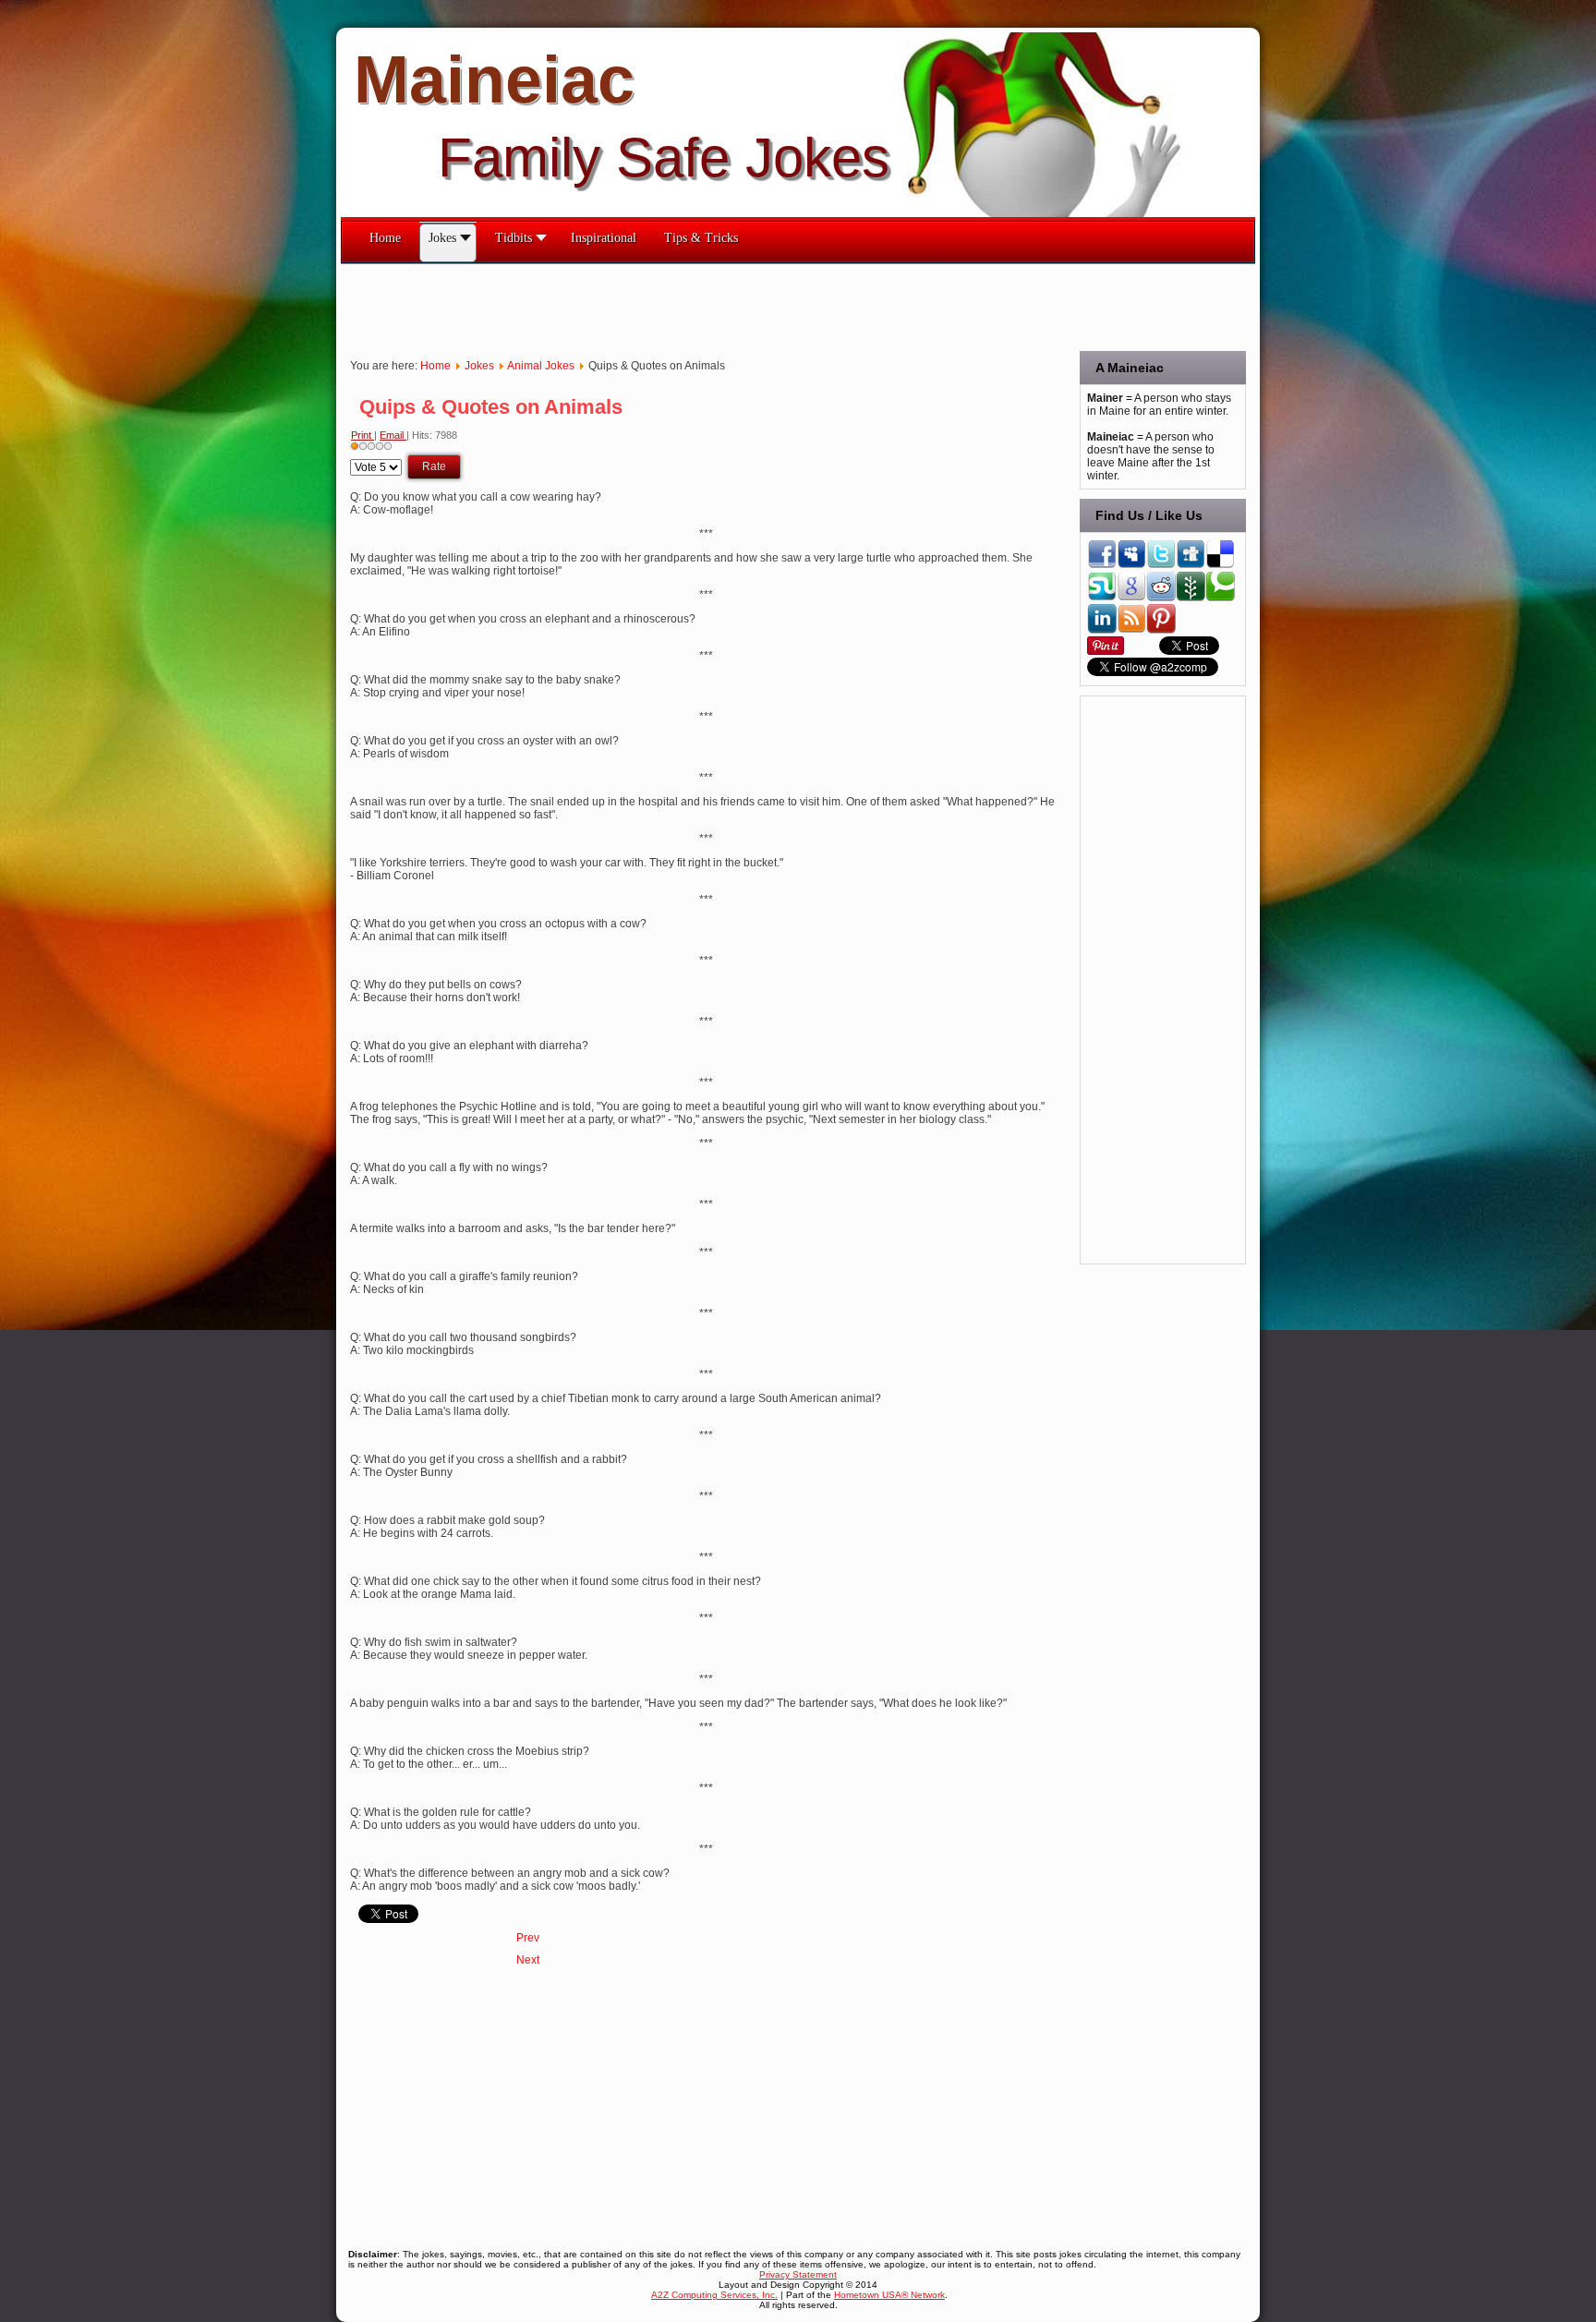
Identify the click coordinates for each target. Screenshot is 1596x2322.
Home (435, 366)
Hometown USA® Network (889, 2295)
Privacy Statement (798, 2274)
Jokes (479, 366)
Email (393, 435)
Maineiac (494, 79)
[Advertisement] (677, 306)
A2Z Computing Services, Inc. (714, 2295)
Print (363, 435)
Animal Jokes (541, 366)
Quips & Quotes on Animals (491, 407)
